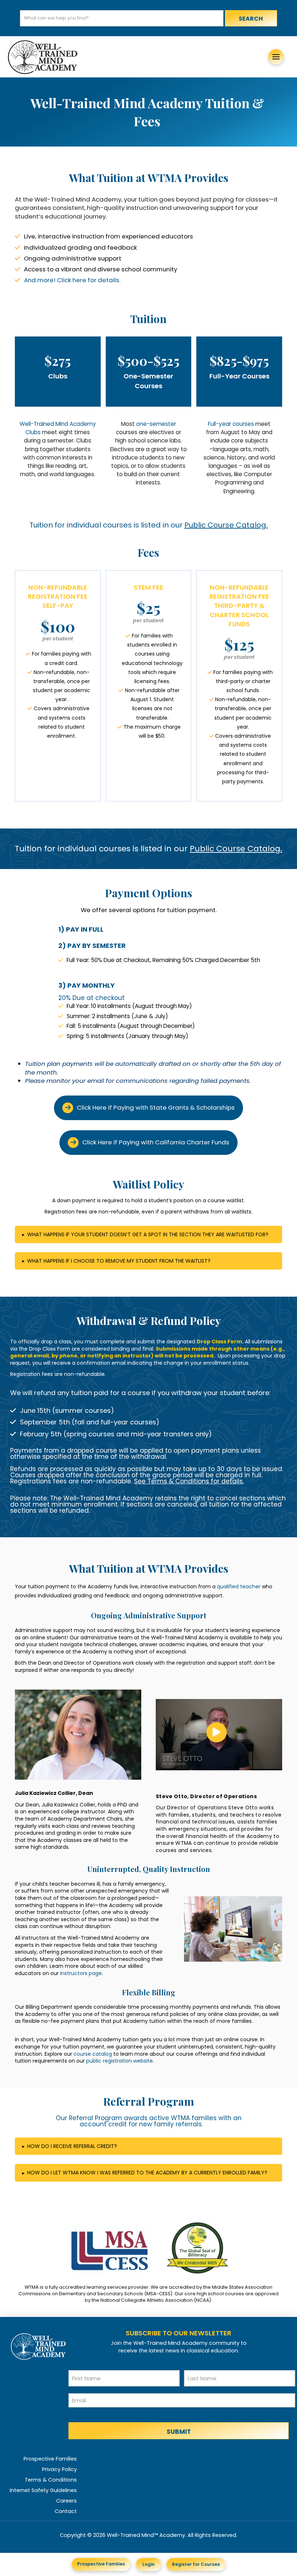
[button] (276, 57)
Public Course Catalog (225, 525)
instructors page (81, 1973)
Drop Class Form (219, 1342)
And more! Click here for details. (72, 280)
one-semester (156, 424)
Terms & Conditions (178, 1481)
